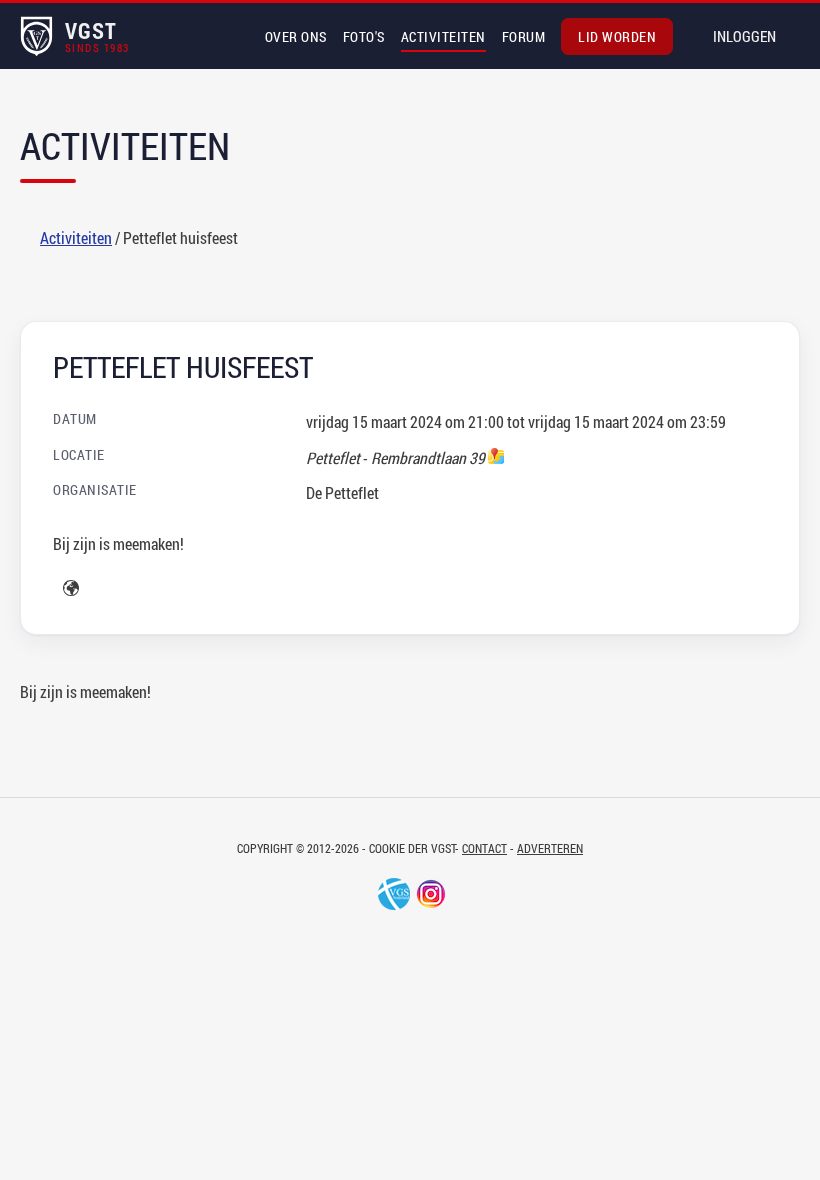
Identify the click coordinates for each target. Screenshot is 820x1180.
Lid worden (617, 36)
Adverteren (550, 848)
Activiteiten (443, 36)
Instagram (431, 894)
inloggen (744, 36)
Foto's (364, 36)
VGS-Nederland (394, 894)
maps (496, 456)
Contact (484, 848)
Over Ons (296, 36)
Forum (524, 36)
